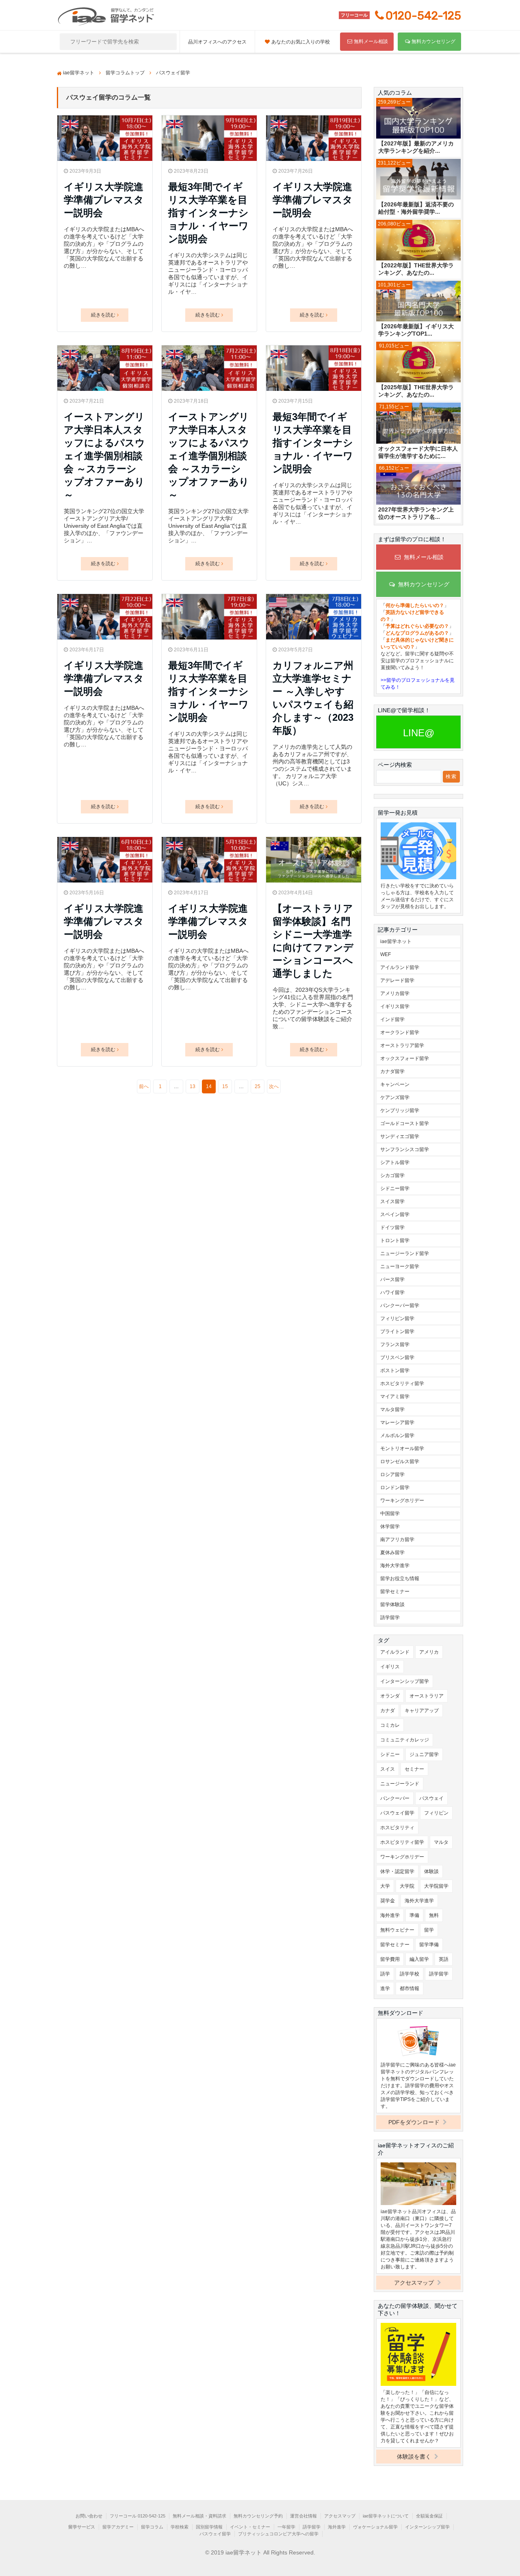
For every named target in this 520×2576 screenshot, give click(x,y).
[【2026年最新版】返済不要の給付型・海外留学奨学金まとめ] (418, 180)
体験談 (431, 1871)
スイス (388, 1769)
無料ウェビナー (397, 1930)
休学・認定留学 (397, 1871)
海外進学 (390, 1915)
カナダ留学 (392, 1071)
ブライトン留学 (397, 1331)
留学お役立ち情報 (400, 1579)
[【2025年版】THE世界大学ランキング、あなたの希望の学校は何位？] (418, 363)
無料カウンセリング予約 (258, 2516)
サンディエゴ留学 (400, 1136)
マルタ (441, 1842)
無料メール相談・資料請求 (199, 2516)
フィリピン (436, 1813)
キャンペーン (395, 1084)
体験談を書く (415, 2457)
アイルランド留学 (400, 967)
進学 (385, 1988)
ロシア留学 (392, 1474)
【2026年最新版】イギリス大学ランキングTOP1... (416, 330)
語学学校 (409, 1974)
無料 (434, 1915)
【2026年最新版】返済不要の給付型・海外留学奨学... (416, 208)
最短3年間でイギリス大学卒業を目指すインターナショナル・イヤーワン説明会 (208, 213)
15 (225, 1086)
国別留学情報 (209, 2527)
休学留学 (390, 1527)
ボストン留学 (395, 1370)
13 (193, 1086)
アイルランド (395, 1652)
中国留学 (390, 1514)
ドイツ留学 (392, 1227)
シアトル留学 (395, 1162)
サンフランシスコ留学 (405, 1149)
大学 (385, 1886)
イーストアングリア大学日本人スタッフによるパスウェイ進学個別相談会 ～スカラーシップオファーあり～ (104, 456)
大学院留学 (436, 1886)
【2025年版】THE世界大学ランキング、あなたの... (416, 391)
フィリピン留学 (397, 1318)
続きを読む (103, 315)
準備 (414, 1915)
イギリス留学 (395, 1006)
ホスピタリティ (397, 1828)
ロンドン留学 (395, 1487)
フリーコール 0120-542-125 (138, 2516)
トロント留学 (395, 1240)
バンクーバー (395, 1798)
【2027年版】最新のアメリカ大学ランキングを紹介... (416, 147)
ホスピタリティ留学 (402, 1383)
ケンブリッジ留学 (400, 1110)
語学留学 (390, 1618)
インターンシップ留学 (405, 1681)
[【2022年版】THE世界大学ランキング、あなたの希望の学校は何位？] (418, 241)
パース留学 (392, 1279)
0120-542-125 (423, 16)
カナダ (388, 1711)
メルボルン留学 (397, 1435)
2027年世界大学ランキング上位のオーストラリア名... (416, 513)
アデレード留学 (397, 980)
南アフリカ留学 (397, 1540)
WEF (386, 954)
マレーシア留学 (397, 1422)
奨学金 (388, 1901)
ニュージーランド (400, 1784)
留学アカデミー (118, 2527)
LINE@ (419, 733)
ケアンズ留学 (395, 1097)
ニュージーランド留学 (405, 1253)
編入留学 (419, 1959)
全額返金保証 (429, 2516)
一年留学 (286, 2527)
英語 (444, 1959)
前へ (144, 1086)
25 (258, 1086)
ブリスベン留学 (397, 1357)
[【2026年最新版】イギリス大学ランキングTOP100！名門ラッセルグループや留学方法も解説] (418, 302)
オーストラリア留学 (402, 1045)
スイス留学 (392, 1201)
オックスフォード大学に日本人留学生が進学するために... (418, 452)
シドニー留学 (395, 1188)
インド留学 (392, 1019)
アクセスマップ (415, 2283)
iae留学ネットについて (386, 2516)
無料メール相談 (371, 41)
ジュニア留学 (424, 1754)
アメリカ (429, 1652)
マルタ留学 (392, 1409)
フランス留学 (395, 1344)
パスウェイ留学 (397, 1813)
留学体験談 (392, 1605)
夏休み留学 (392, 1553)
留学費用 (390, 1959)
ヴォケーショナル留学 (375, 2527)
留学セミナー (395, 1592)
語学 (385, 1974)
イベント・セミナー (250, 2527)
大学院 (407, 1886)
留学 (429, 1930)
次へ (274, 1086)
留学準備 (429, 1945)
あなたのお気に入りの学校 (301, 42)
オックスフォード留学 (405, 1058)
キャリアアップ (422, 1711)
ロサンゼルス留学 (400, 1461)
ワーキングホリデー (402, 1500)
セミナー (414, 1769)
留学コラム (152, 2527)
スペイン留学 (395, 1214)
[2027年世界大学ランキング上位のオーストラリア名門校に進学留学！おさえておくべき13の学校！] (418, 485)
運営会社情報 (303, 2516)
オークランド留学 (400, 1032)
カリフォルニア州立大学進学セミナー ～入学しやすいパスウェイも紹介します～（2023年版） (313, 698)
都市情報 (409, 1988)
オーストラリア (427, 1696)
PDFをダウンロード (415, 2122)
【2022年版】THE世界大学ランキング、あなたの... (416, 269)
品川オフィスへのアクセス (217, 42)
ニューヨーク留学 (400, 1266)
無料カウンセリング (433, 41)
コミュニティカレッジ (405, 1740)
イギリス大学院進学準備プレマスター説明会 (104, 200)
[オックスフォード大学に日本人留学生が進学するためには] (418, 424)
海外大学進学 (395, 1566)
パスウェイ (431, 1798)
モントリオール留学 (402, 1448)
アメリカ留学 (395, 993)
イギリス (390, 1667)
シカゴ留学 (392, 1175)
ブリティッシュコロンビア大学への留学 (278, 2534)
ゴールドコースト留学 (405, 1123)
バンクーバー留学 (400, 1305)
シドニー (390, 1754)
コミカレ (390, 1725)
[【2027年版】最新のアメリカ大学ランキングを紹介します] (418, 119)
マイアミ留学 (395, 1396)
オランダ (390, 1696)
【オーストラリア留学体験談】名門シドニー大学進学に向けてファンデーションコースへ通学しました (313, 941)
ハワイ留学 (392, 1292)
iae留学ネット (396, 941)
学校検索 (180, 2527)
